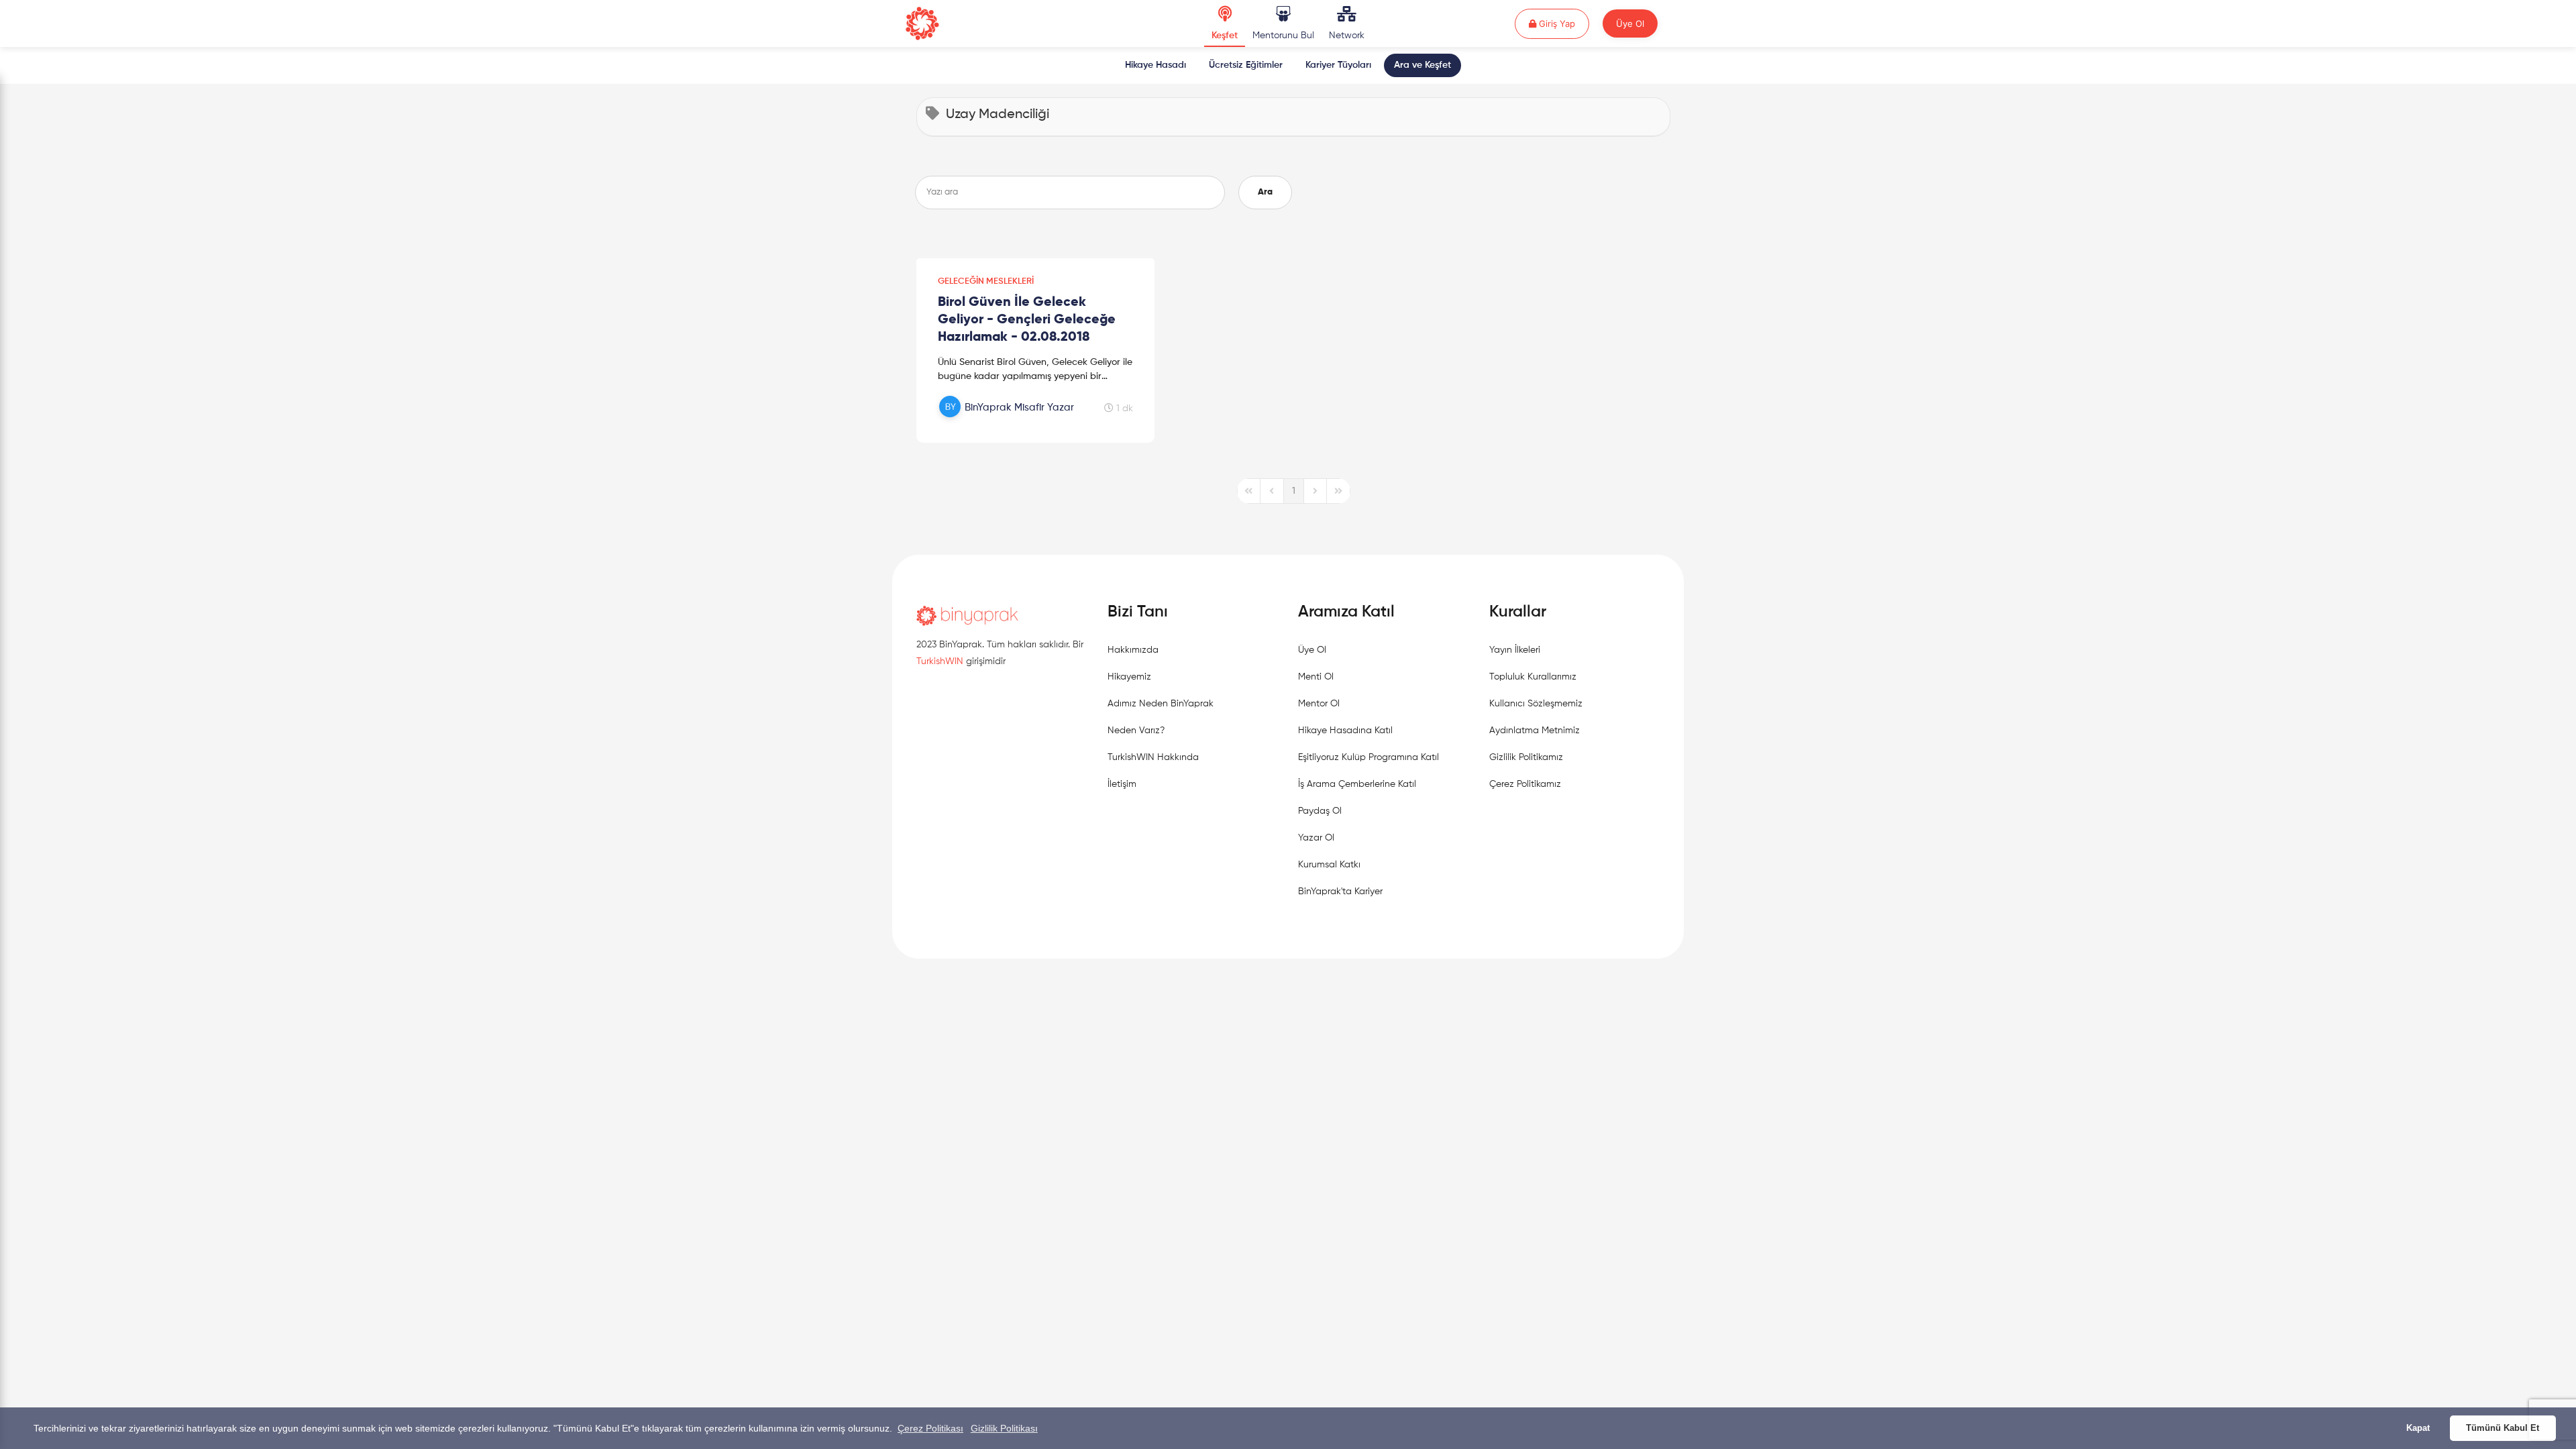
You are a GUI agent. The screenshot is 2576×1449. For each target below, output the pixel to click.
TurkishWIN (940, 661)
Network (1347, 36)
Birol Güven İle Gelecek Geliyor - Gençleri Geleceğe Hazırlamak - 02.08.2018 (1027, 320)
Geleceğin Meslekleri (986, 281)
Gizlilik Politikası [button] (1004, 1428)
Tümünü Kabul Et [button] (2503, 1428)
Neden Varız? (1136, 731)
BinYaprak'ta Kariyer (1340, 892)
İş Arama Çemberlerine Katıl (1357, 784)
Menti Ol (1316, 677)
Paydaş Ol (1320, 811)
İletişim (1122, 784)
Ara (1265, 192)
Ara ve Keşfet (1423, 65)
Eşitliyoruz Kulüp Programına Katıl (1368, 757)
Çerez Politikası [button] (930, 1428)
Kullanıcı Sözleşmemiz (1536, 704)
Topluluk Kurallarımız (1533, 677)
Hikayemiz (1129, 677)
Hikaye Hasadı (1156, 65)
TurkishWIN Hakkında (1153, 757)
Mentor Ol (1319, 704)
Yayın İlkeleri (1515, 650)
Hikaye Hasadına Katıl (1345, 731)
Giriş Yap (1563, 23)
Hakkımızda (1133, 650)
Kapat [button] (2418, 1428)
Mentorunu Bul (1283, 36)
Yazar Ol (1316, 838)
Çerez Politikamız (1525, 784)
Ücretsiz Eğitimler (1246, 65)
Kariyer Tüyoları (1338, 65)
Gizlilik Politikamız (1526, 757)
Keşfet (1225, 36)
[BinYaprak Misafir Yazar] (1008, 422)
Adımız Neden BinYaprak (1161, 704)
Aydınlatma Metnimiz (1535, 731)
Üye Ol (1630, 23)
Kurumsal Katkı (1329, 865)
